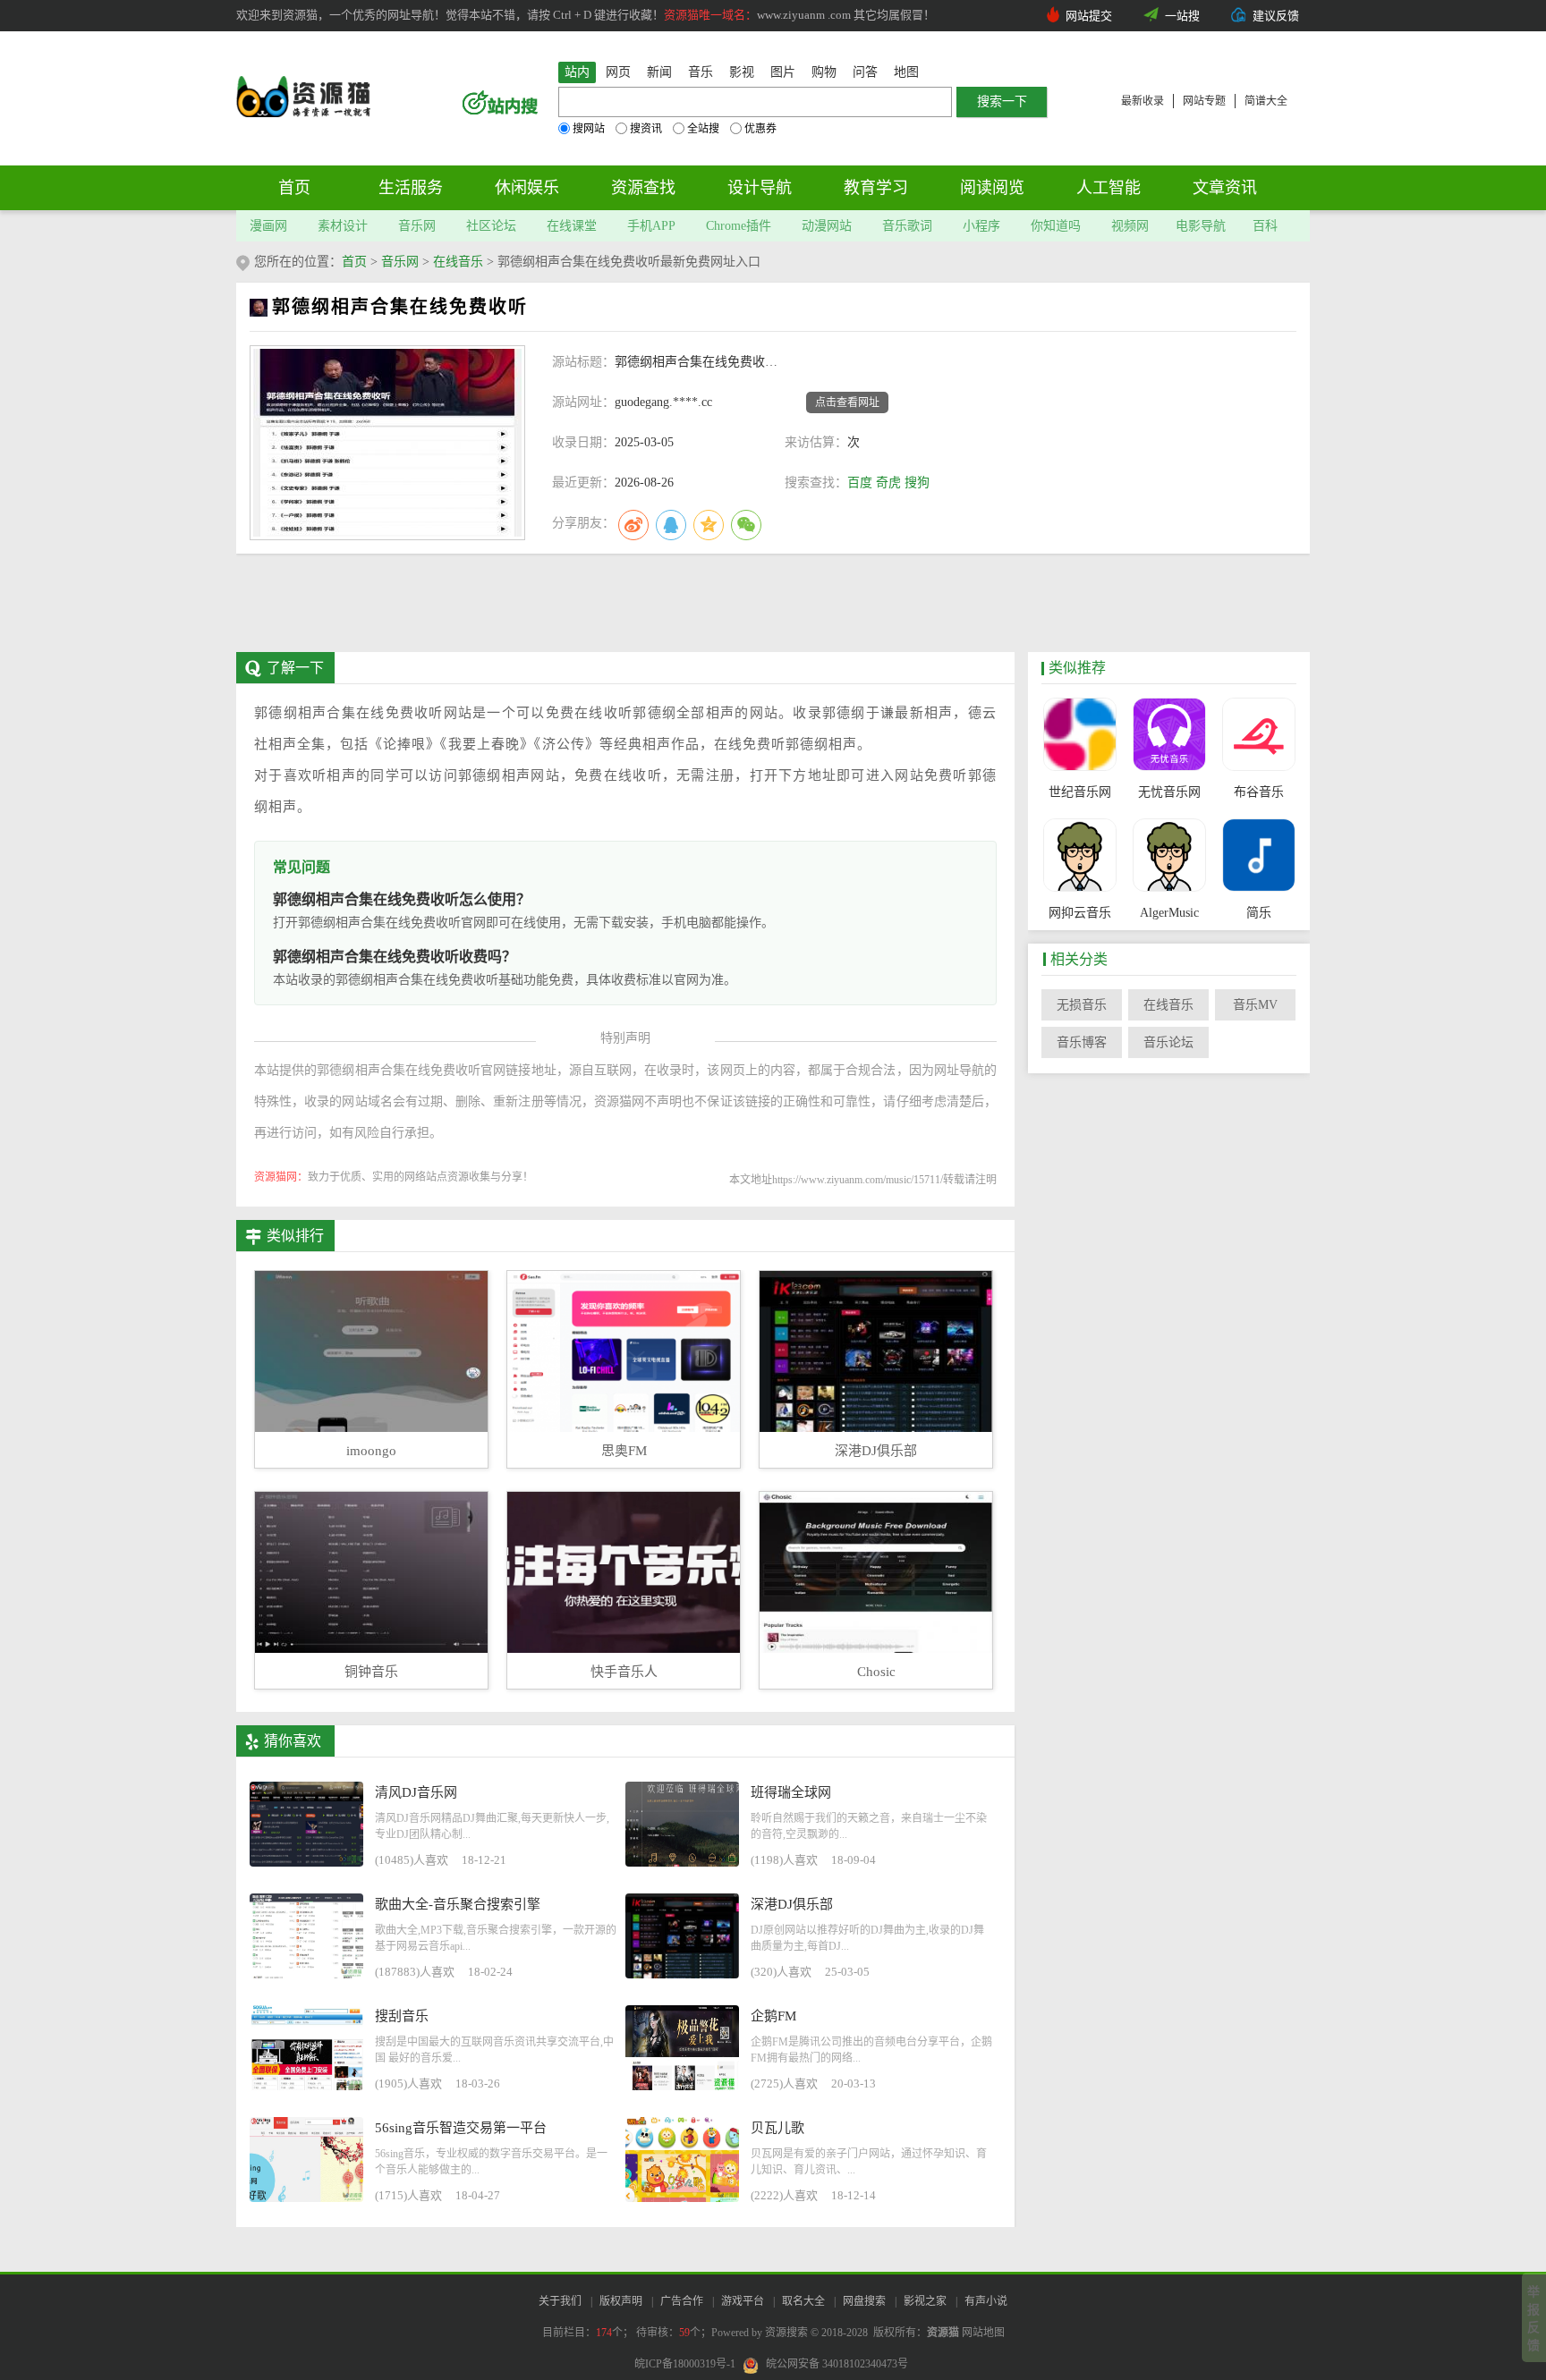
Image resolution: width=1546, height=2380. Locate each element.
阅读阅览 (992, 188)
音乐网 (417, 226)
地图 (906, 72)
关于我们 (560, 2301)
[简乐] (1258, 857)
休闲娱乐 (527, 188)
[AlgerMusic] (1169, 857)
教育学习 (876, 188)
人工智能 (1109, 188)
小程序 (981, 226)
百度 (860, 483)
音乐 (701, 72)
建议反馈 (1276, 16)
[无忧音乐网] (1169, 736)
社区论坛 (491, 226)
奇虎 (888, 483)
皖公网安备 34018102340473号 (837, 2364)
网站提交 (1089, 16)
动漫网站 (827, 226)
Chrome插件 (739, 226)
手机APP (651, 226)
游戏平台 (743, 2301)
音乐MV (1255, 1005)
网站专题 (1204, 101)
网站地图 (983, 2333)
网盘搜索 (864, 2301)
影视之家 (925, 2301)
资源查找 (643, 188)
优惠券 (760, 129)
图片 (783, 72)
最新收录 (1143, 101)
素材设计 (343, 226)
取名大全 (803, 2301)
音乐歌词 (907, 226)
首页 (294, 188)
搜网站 (589, 129)
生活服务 (411, 188)
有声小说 (986, 2301)
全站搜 (703, 129)
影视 (742, 72)
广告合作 (682, 2301)
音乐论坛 (1168, 1042)
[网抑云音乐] (1079, 857)
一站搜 (1182, 16)
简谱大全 (1266, 101)
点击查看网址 (847, 402)
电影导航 (1201, 226)
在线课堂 (572, 226)
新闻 (659, 72)
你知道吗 (1056, 226)
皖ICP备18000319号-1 (685, 2364)
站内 (577, 72)
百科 (1265, 226)
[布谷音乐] (1258, 736)
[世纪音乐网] (1079, 736)
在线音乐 (458, 262)
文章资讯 (1225, 188)
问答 (865, 72)
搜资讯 (646, 129)
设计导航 (760, 188)
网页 (618, 72)
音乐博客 (1082, 1042)
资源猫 (943, 2333)
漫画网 (268, 226)
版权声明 (621, 2301)
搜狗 (917, 483)
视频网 (1130, 226)
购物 (824, 72)
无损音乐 (1082, 1005)
